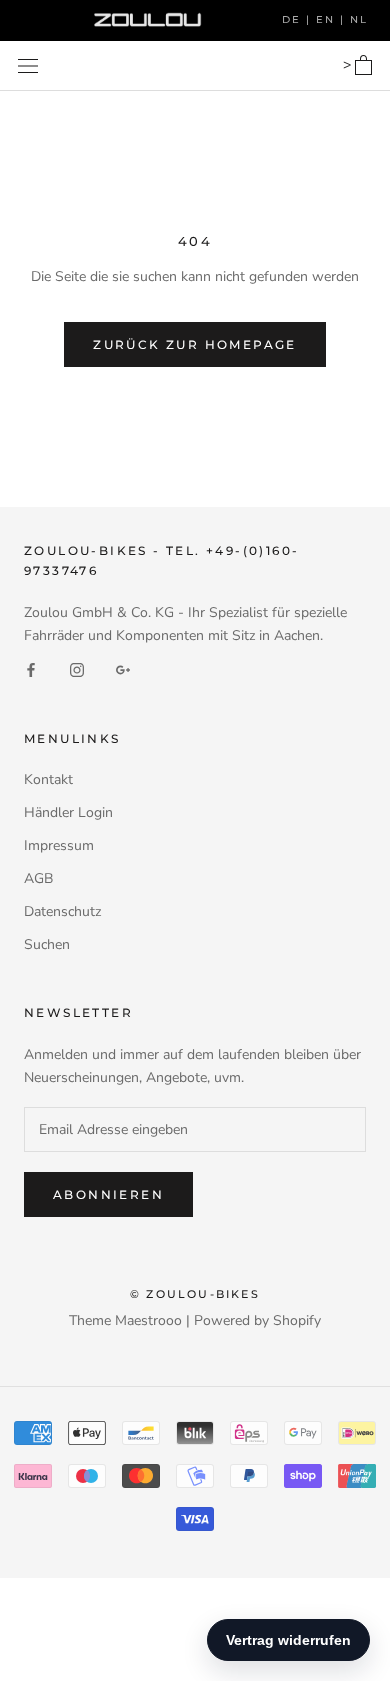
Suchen (47, 944)
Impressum (59, 845)
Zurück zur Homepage (195, 344)
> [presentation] (349, 65)
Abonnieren (108, 1194)
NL (359, 19)
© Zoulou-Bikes (195, 1294)
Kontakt (48, 779)
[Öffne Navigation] (28, 65)
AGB (38, 878)
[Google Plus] (123, 669)
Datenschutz (62, 911)
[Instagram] (77, 669)
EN (328, 19)
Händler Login (68, 812)
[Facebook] (31, 669)
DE (294, 19)
